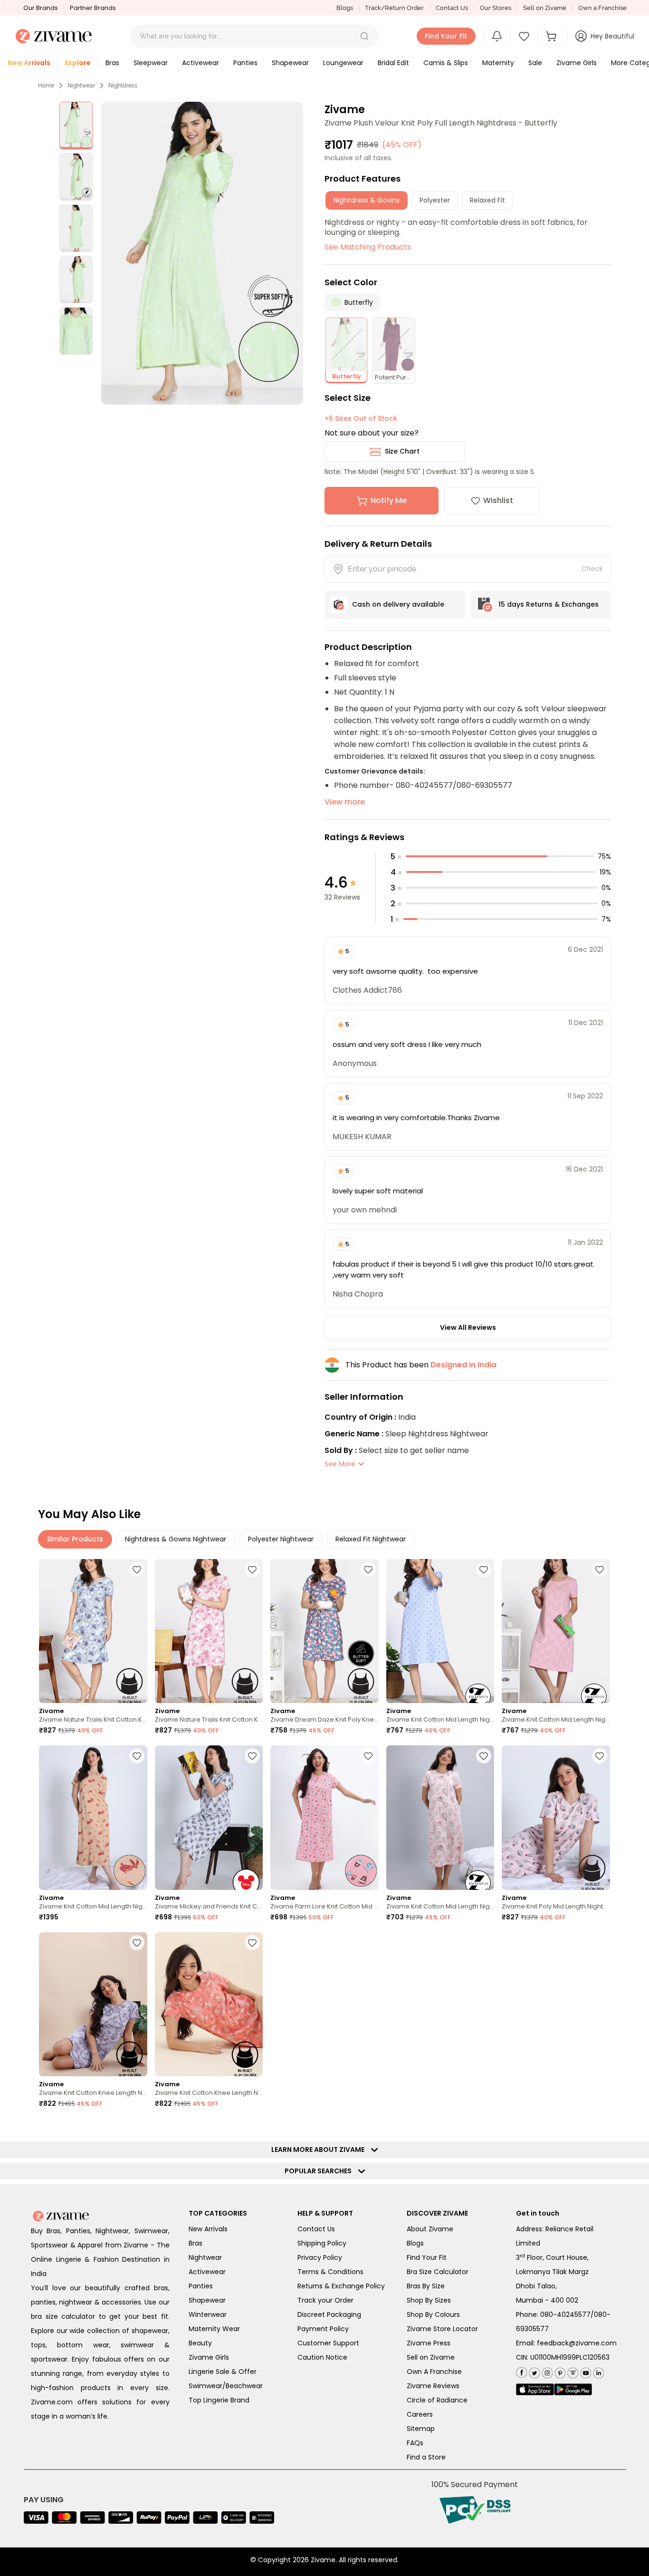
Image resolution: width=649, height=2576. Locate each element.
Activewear (207, 2272)
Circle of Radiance (437, 2400)
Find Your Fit (427, 2257)
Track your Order (325, 2300)
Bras (196, 2243)
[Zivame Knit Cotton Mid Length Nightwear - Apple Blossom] (93, 1817)
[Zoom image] (202, 253)
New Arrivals (208, 2229)
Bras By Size (426, 2286)
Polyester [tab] (435, 200)
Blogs (345, 8)
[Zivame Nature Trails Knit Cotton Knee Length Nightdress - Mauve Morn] (209, 1631)
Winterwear (208, 2315)
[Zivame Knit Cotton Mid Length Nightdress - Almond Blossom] (556, 1631)
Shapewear (207, 2300)
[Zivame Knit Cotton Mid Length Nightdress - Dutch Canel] (440, 1631)
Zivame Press (429, 2343)
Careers (420, 2414)
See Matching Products (368, 247)
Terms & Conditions (330, 2272)
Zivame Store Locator (442, 2329)
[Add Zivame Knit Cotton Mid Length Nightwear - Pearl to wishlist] (484, 1756)
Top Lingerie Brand (219, 2400)
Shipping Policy (322, 2243)
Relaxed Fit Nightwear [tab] (371, 1539)
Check (592, 569)
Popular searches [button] (320, 2171)
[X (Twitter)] (533, 2371)
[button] (364, 36)
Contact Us (452, 8)
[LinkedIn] (597, 2371)
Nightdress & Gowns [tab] (367, 200)
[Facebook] (521, 2371)
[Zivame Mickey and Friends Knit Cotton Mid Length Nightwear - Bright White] (209, 1817)
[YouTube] (585, 2371)
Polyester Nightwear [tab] (281, 1539)
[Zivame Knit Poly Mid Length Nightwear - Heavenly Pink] (556, 1817)
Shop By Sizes (429, 2300)
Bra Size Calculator (438, 2272)
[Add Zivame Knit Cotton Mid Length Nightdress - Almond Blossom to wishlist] (600, 1569)
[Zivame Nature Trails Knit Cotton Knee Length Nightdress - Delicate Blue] (93, 1631)
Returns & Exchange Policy (341, 2286)
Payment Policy (323, 2329)
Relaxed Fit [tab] (487, 200)
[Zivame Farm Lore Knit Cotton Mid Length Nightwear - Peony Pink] (324, 1817)
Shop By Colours (433, 2315)
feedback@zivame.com (577, 2343)
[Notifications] (497, 36)
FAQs (415, 2443)
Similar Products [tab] (75, 1539)
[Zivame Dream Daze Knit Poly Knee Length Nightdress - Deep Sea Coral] (324, 1631)
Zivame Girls (209, 2357)
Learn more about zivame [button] (320, 2150)
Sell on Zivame (545, 8)
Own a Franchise (602, 8)
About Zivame (430, 2229)
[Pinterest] (559, 2371)
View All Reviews (468, 1327)
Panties (201, 2286)
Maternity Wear (214, 2329)
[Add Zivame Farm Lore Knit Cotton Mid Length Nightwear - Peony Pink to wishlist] (368, 1756)
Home (46, 86)
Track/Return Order (394, 8)
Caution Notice (322, 2357)
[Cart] (553, 36)
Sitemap (421, 2429)
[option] (76, 126)
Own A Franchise (434, 2372)
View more (345, 802)
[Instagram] (546, 2371)
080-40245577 (565, 2315)
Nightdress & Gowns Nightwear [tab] (176, 1539)
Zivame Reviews (433, 2386)
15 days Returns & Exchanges (549, 604)
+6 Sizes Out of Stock (361, 418)
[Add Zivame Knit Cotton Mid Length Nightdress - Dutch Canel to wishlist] (484, 1569)
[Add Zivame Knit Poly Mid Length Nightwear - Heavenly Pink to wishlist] (600, 1756)
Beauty (200, 2343)
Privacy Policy (320, 2257)
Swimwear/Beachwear (226, 2386)
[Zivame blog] (572, 2371)
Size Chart (402, 451)
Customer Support (328, 2343)
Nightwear (81, 86)
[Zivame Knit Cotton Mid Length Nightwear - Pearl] (440, 1817)
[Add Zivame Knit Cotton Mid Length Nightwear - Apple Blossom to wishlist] (137, 1756)
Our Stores (496, 8)
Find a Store (426, 2457)
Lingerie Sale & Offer (223, 2372)
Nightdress (123, 86)
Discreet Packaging (329, 2315)
